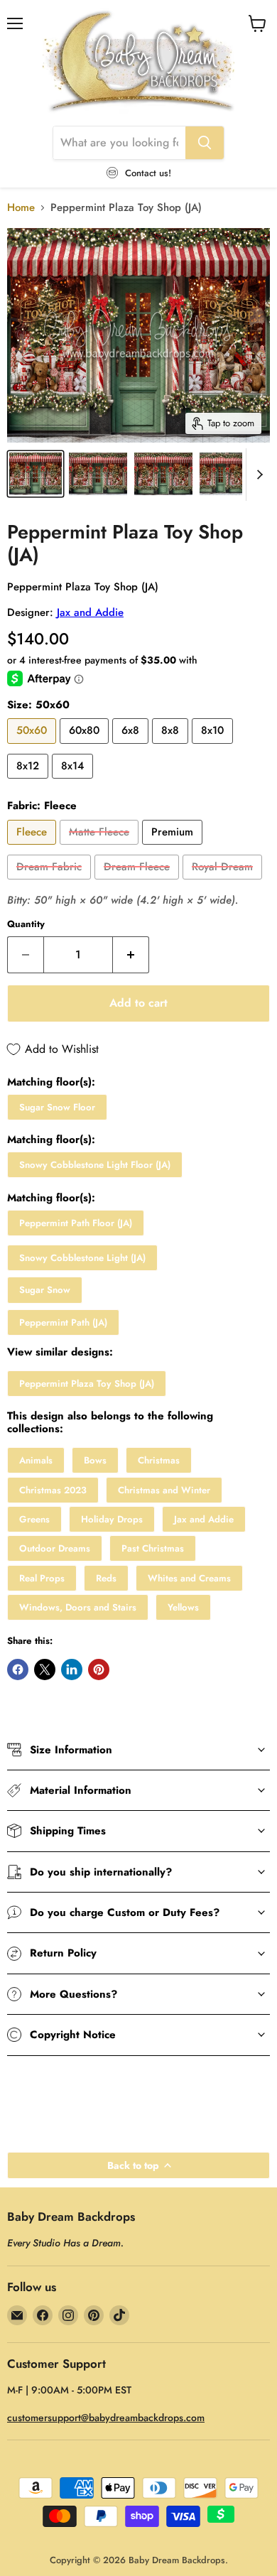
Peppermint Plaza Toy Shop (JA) (87, 1384)
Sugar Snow (45, 1290)
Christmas (159, 1460)
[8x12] (29, 782)
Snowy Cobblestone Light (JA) (82, 1258)
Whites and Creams (189, 1578)
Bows (95, 1460)
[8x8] (172, 747)
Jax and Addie (90, 612)
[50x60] (33, 747)
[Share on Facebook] (18, 1669)
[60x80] (86, 747)
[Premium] (174, 848)
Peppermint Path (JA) (63, 1322)
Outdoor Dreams (55, 1548)
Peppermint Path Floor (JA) (76, 1223)
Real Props (42, 1578)
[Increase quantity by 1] (131, 955)
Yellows (183, 1607)
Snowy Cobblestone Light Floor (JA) (95, 1165)
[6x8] (132, 747)
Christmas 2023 (53, 1490)
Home (21, 208)
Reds (106, 1578)
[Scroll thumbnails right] (257, 475)
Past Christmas (153, 1548)
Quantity (26, 924)
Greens (34, 1519)
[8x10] (214, 747)
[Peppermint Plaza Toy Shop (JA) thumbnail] (36, 474)
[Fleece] (33, 848)
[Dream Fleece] (138, 883)
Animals (36, 1460)
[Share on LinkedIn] (72, 1669)
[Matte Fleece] (101, 848)
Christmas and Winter (164, 1490)
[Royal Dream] (224, 883)
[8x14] (74, 782)
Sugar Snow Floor (57, 1107)
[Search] (205, 143)
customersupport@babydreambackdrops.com (106, 2418)
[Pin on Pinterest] (99, 1669)
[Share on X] (45, 1669)
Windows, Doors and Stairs (78, 1607)
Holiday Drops (112, 1519)
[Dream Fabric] (51, 883)
